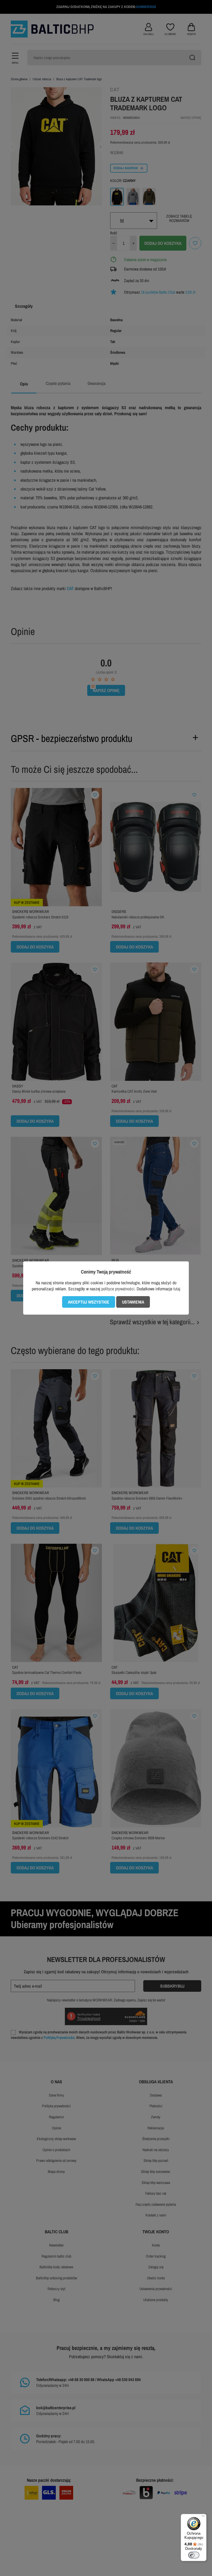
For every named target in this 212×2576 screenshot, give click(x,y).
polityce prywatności (118, 1289)
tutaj (177, 1289)
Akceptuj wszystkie (89, 1302)
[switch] (194, 2555)
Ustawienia (133, 1302)
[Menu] (203, 2517)
